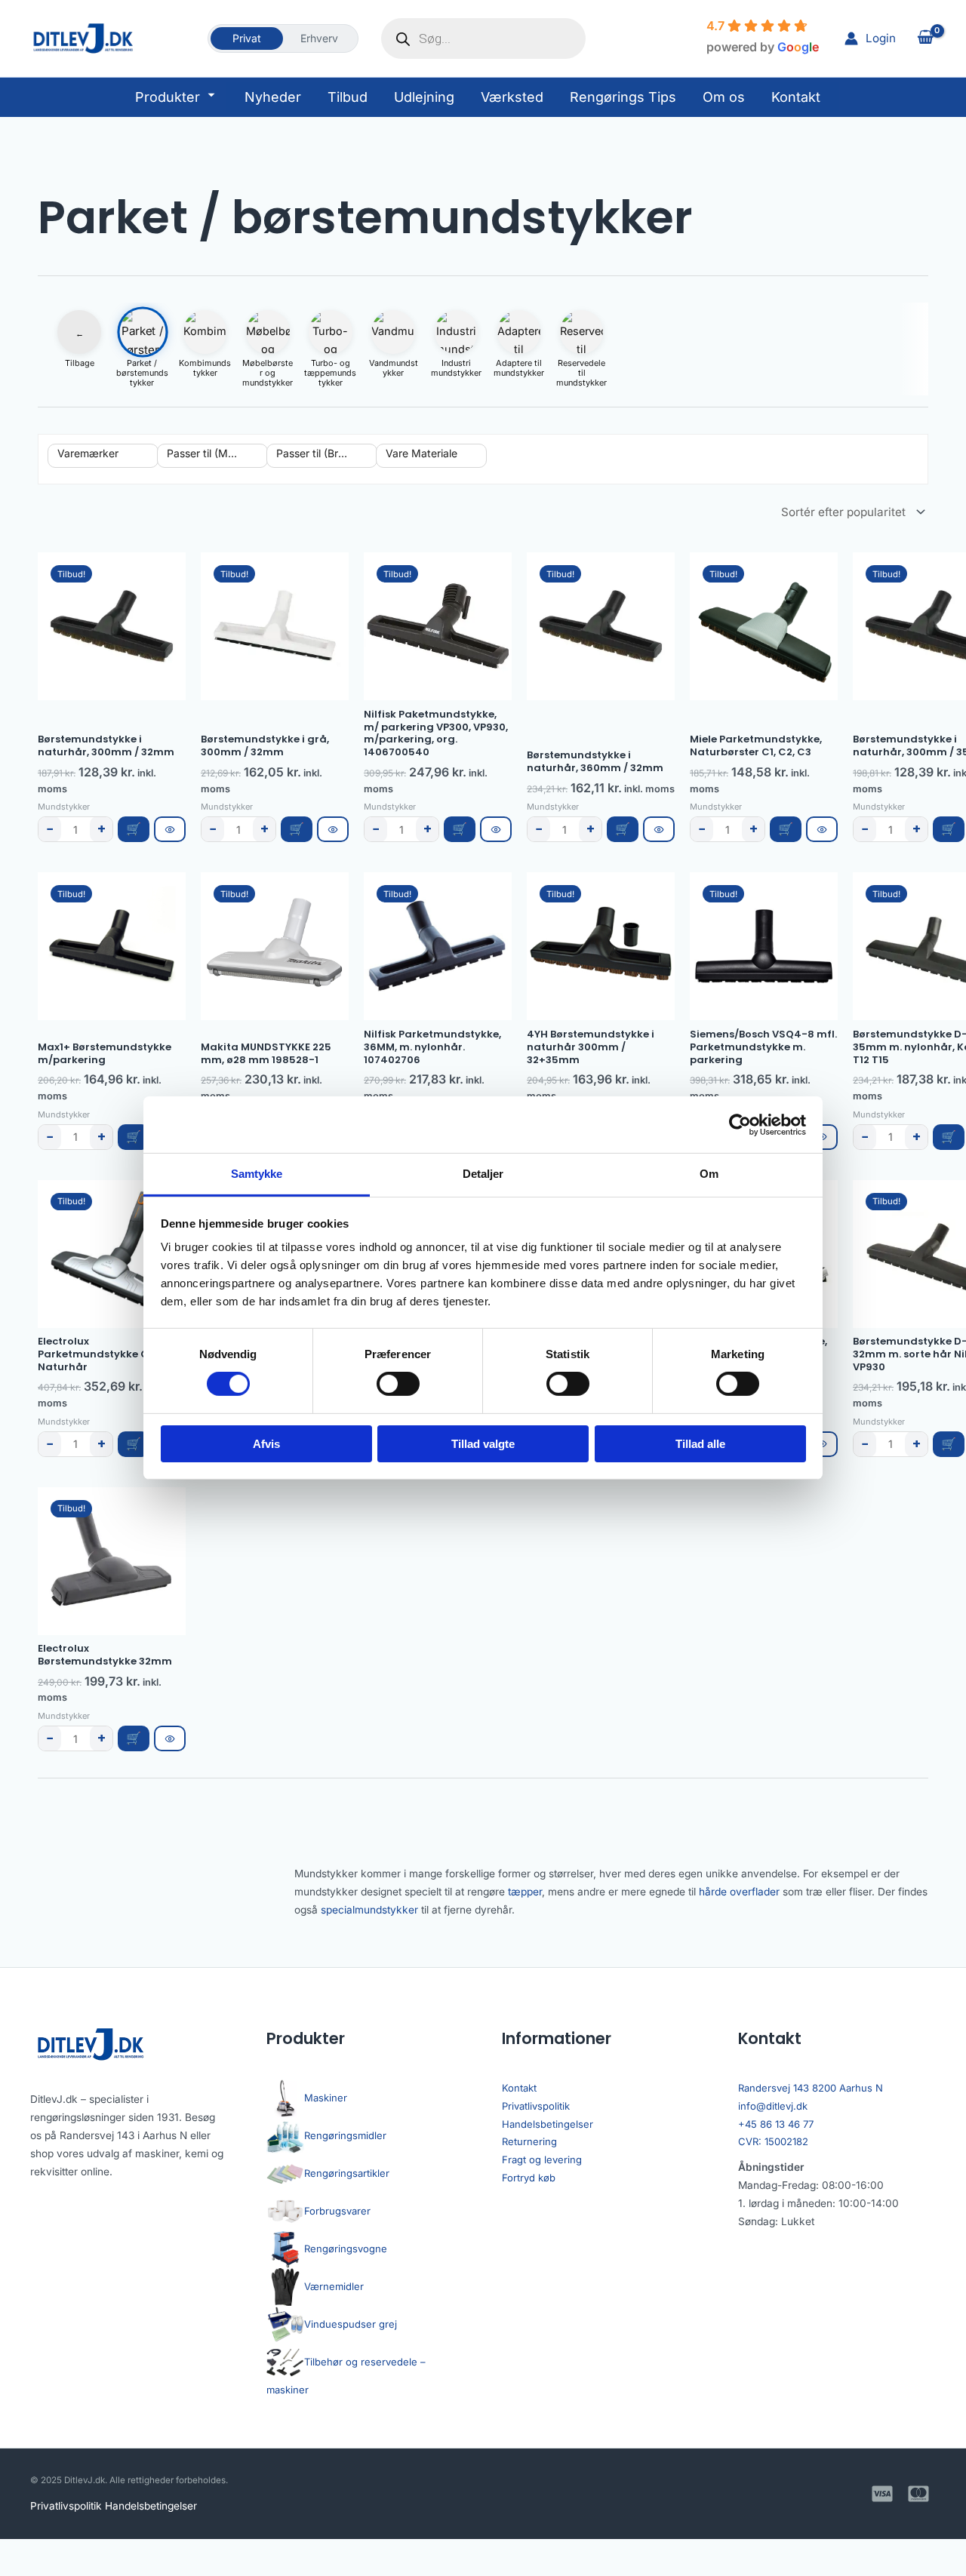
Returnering (529, 2141)
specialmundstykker (369, 1910)
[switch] (398, 1384)
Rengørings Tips (623, 97)
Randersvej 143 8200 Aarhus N (811, 2088)
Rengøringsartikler (347, 2173)
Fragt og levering (542, 2159)
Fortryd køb (529, 2178)
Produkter (168, 97)
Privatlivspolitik (536, 2106)
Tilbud (348, 97)
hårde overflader (739, 1892)
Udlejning (424, 97)
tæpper (525, 1892)
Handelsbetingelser (548, 2124)
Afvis (266, 1444)
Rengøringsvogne (346, 2249)
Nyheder (273, 97)
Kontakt (796, 97)
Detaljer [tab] (483, 1174)
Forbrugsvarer (337, 2211)
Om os (724, 97)
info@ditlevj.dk (773, 2106)
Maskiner (326, 2098)
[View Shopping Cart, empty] (925, 39)
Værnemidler (334, 2286)
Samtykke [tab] (257, 1174)
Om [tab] (709, 1174)
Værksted (512, 97)
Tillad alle (700, 1444)
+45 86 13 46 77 (776, 2124)
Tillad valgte (483, 1444)
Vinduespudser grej (351, 2324)
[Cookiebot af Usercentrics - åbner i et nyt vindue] (740, 1124)
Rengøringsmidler (345, 2135)
